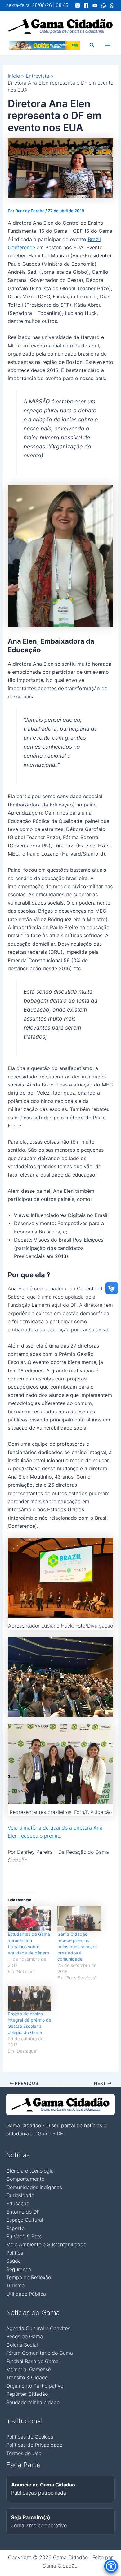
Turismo (15, 2285)
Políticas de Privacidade (34, 2445)
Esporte (15, 2228)
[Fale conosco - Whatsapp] (112, 6)
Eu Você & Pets (24, 2236)
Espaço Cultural (25, 2220)
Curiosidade (20, 2195)
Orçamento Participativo (35, 2386)
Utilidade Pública (26, 2294)
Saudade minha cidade (33, 2402)
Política (15, 2253)
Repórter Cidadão (27, 2394)
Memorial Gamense (29, 2369)
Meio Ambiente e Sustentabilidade (46, 2244)
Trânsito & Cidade (27, 2377)
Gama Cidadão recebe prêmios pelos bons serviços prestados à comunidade (77, 1947)
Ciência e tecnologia (30, 2171)
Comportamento (25, 2179)
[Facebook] (86, 6)
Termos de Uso (24, 2453)
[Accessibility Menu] (111, 2566)
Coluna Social (22, 2345)
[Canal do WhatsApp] (104, 6)
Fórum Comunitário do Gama (40, 2353)
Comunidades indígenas (34, 2187)
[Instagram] (78, 6)
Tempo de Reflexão (29, 2277)
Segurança (19, 2269)
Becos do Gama (25, 2336)
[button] (92, 45)
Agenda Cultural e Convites (38, 2328)
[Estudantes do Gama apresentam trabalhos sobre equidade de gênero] (29, 1918)
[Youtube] (95, 6)
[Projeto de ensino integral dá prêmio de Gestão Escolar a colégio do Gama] (29, 1998)
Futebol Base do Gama (32, 2361)
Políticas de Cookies (30, 2437)
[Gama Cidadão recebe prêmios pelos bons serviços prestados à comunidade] (79, 1918)
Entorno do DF (23, 2212)
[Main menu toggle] (108, 45)
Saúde (13, 2261)
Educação (18, 2203)
